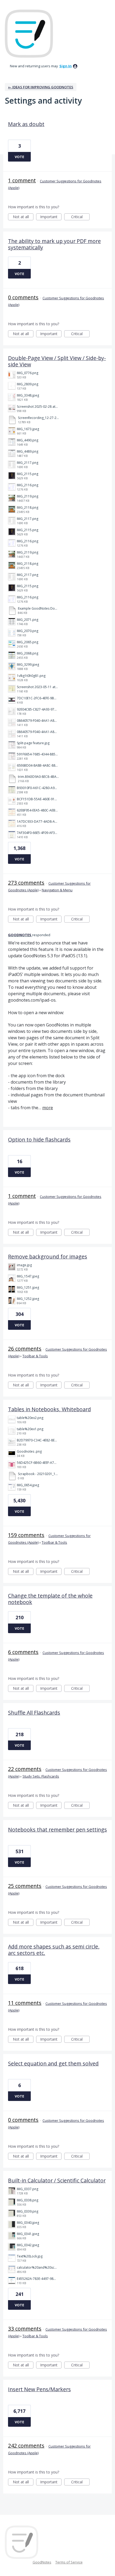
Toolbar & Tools (35, 1356)
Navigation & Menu (57, 890)
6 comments (23, 1652)
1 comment (22, 180)
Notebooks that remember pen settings (57, 1830)
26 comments (25, 1349)
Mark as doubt (26, 124)
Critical (80, 217)
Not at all (23, 217)
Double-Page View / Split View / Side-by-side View (57, 361)
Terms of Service (69, 2562)
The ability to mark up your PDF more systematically (54, 244)
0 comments (23, 297)
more (48, 1108)
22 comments (25, 1769)
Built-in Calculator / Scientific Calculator (57, 2180)
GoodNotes (42, 2562)
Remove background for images (48, 1256)
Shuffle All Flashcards (34, 1713)
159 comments (26, 1535)
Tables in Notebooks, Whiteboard (49, 1409)
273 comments (26, 883)
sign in (66, 66)
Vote (19, 157)
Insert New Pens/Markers (39, 2389)
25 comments (25, 1886)
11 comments (25, 2003)
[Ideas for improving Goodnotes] (29, 34)
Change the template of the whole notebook (50, 1599)
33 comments (25, 2329)
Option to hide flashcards (39, 1140)
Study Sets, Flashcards (41, 1776)
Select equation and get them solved (53, 2063)
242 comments (26, 2446)
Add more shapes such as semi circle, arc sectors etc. (54, 1950)
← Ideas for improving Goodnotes (41, 87)
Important (51, 217)
